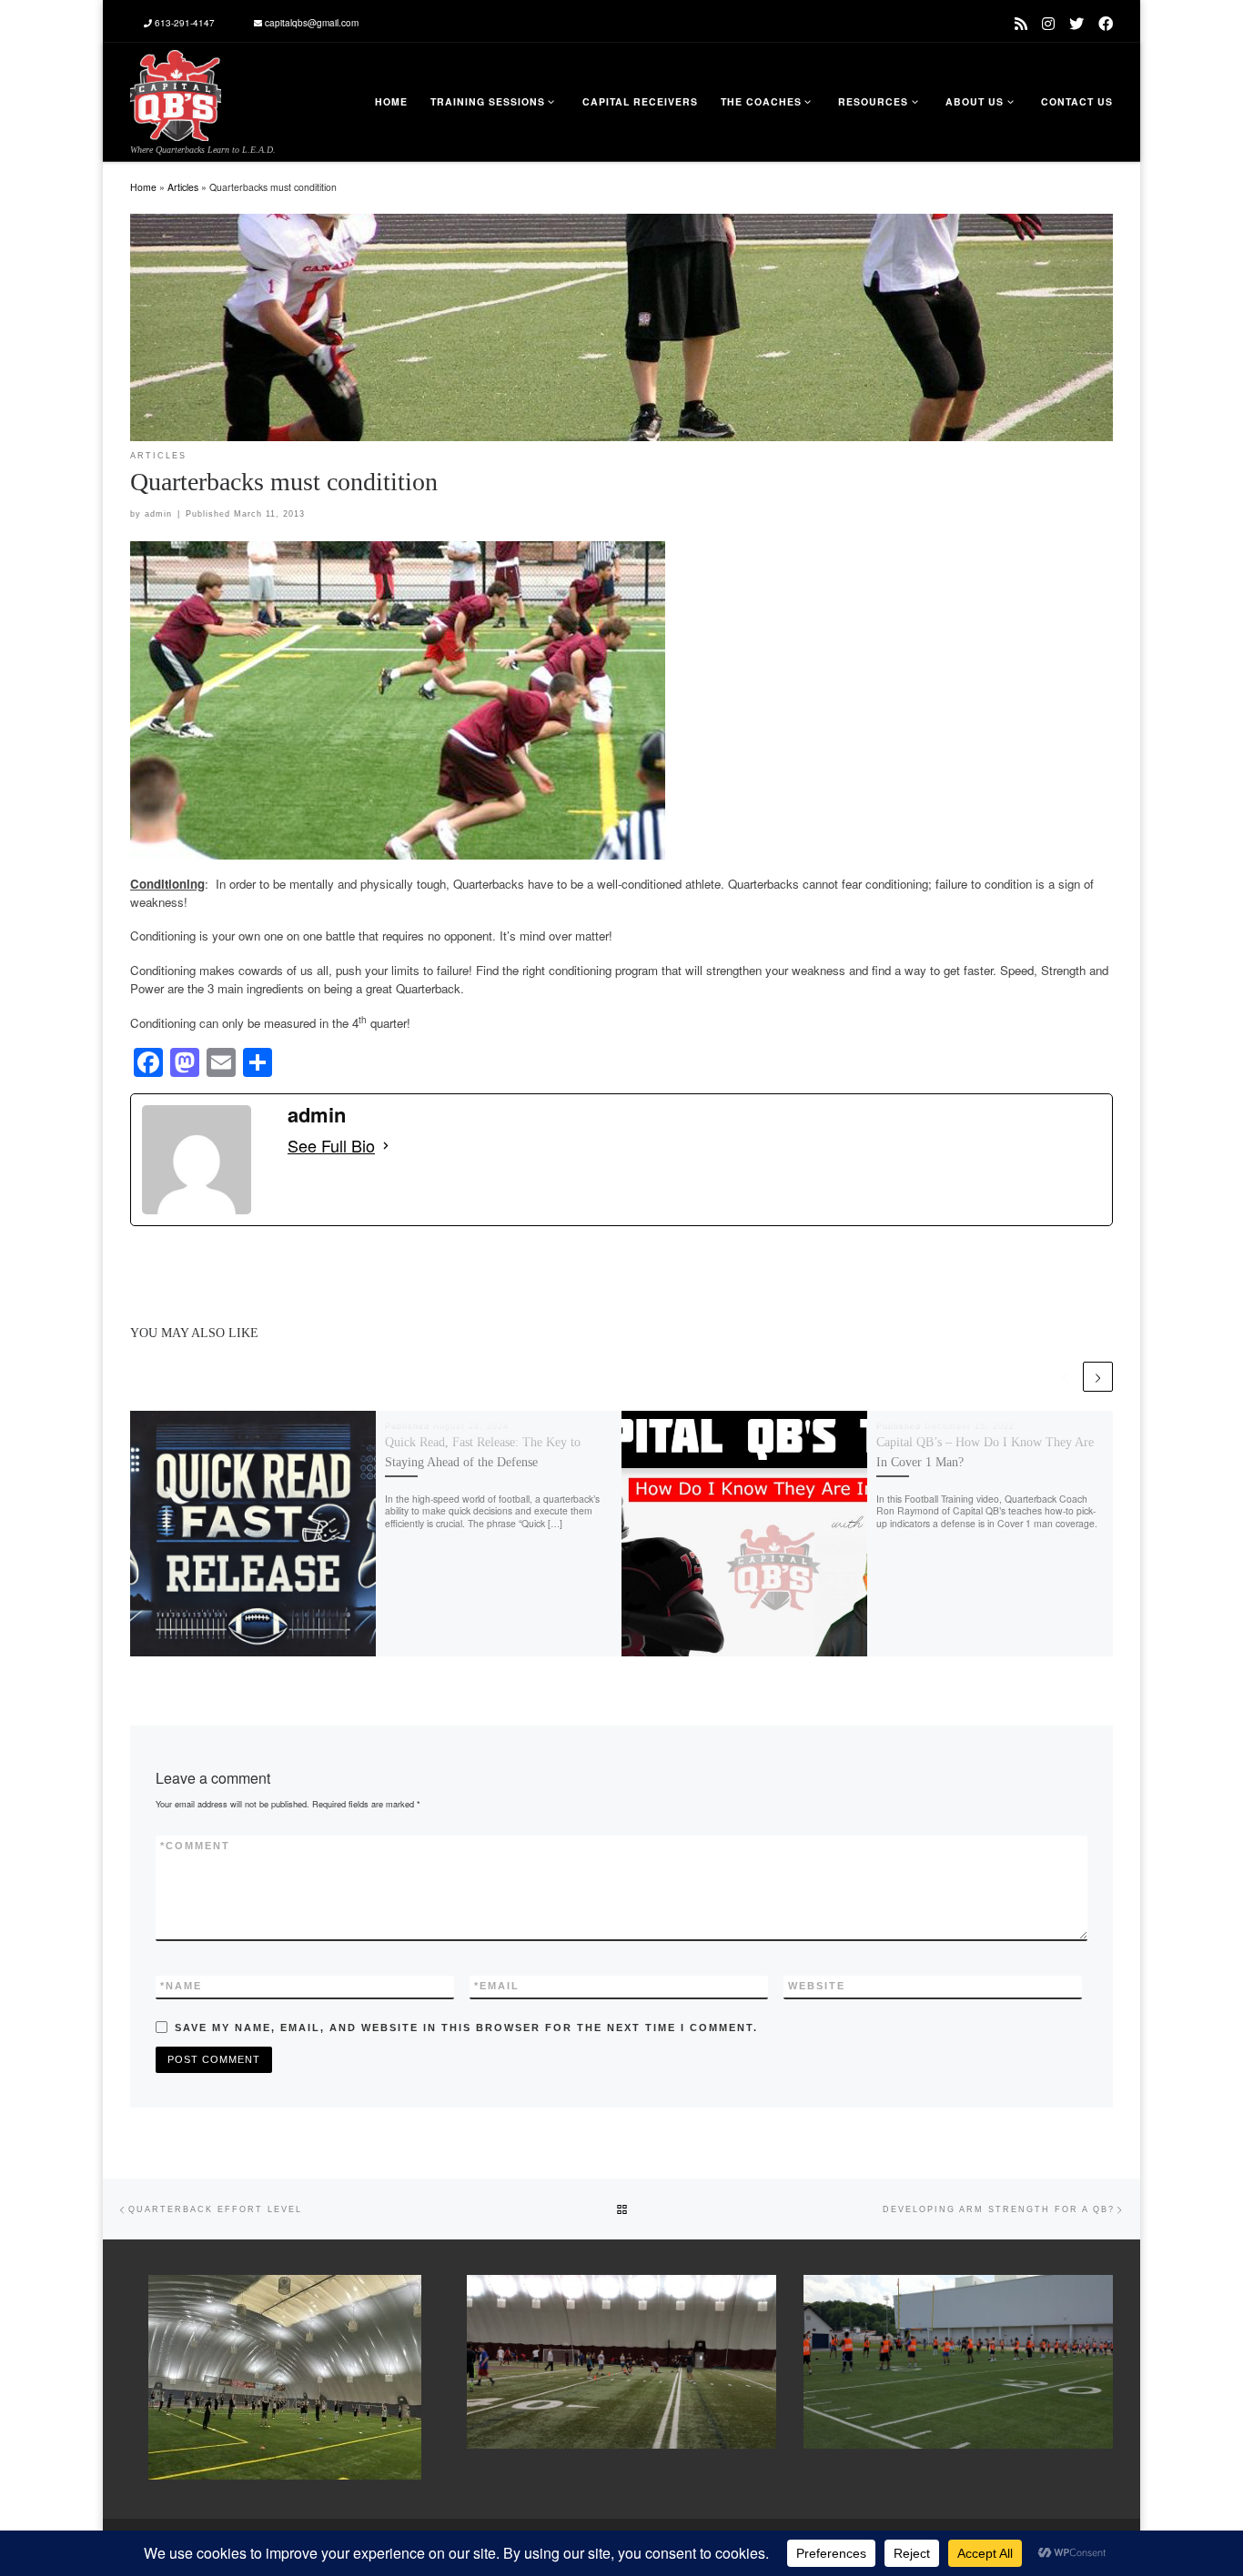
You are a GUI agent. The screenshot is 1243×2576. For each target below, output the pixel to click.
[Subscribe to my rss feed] (1021, 23)
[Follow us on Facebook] (1106, 23)
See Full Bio (331, 1145)
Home (143, 187)
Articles (183, 187)
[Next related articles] (1098, 1377)
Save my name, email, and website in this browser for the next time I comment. (466, 2028)
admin (158, 514)
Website (817, 1986)
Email (497, 1986)
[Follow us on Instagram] (1048, 23)
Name (181, 1986)
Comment (195, 1846)
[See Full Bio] (386, 1145)
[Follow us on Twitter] (1076, 23)
